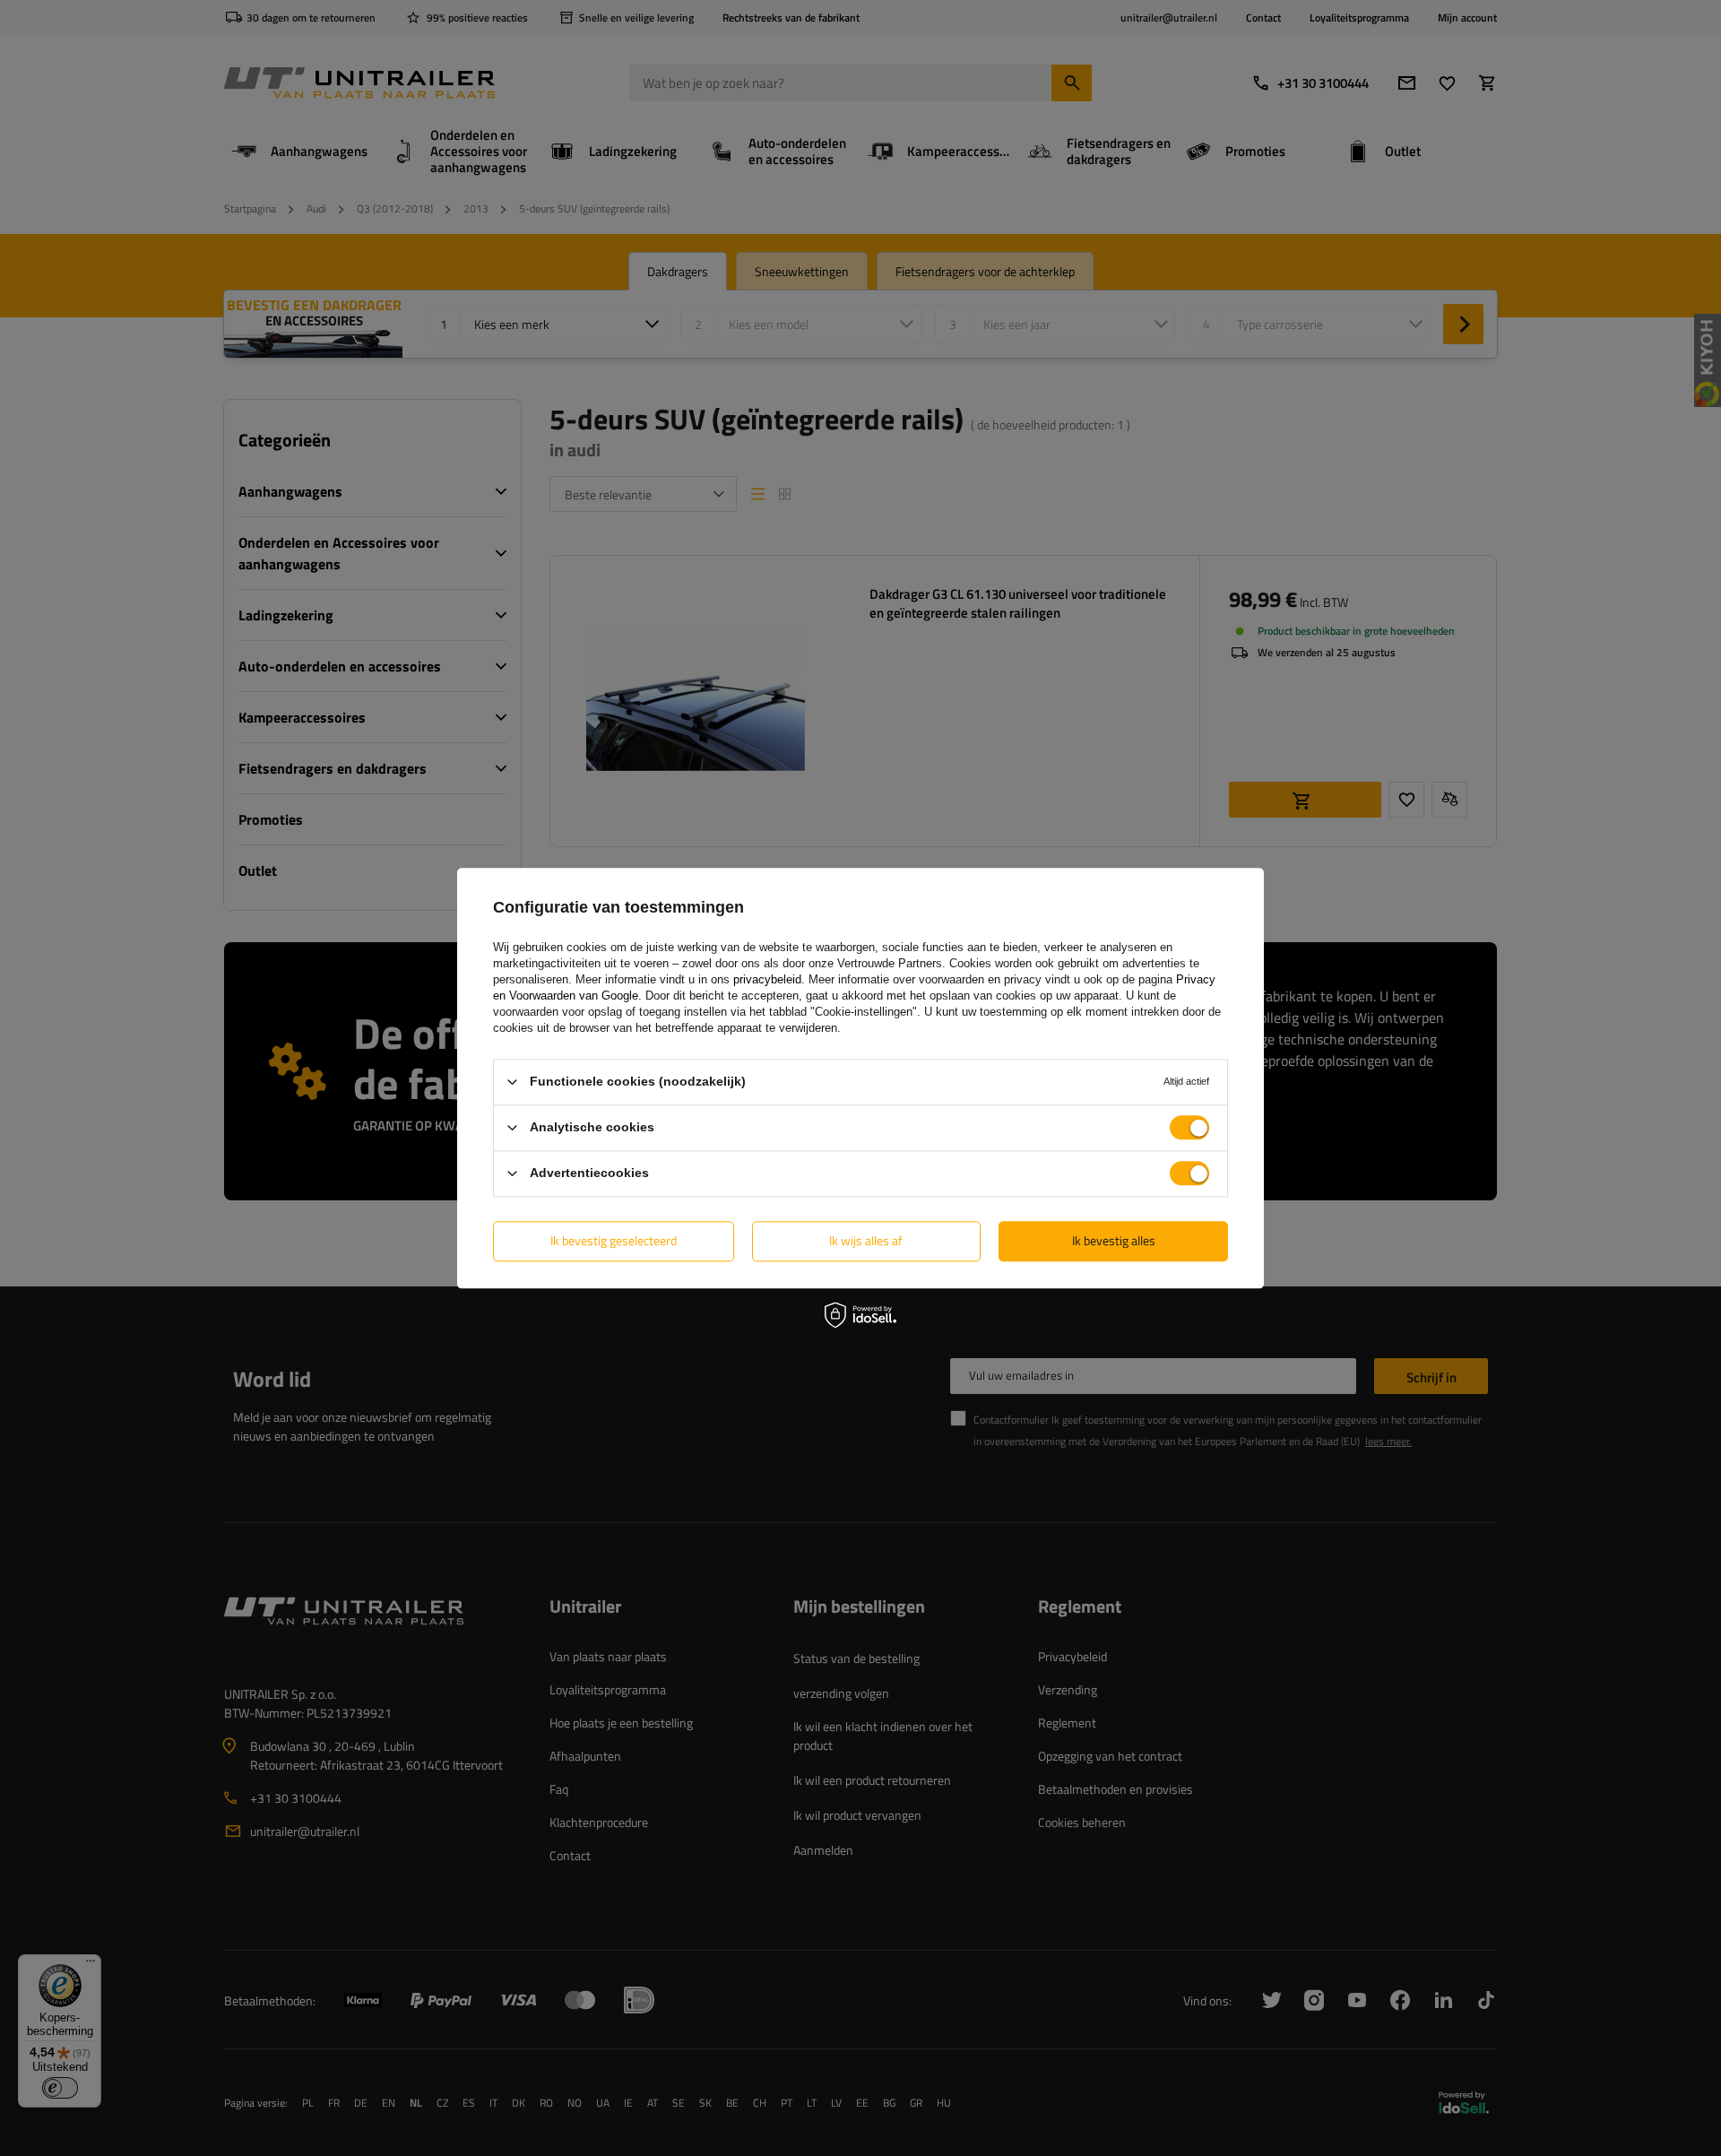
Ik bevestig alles (1114, 1240)
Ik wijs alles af (866, 1240)
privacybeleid (767, 979)
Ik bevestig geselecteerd (614, 1240)
